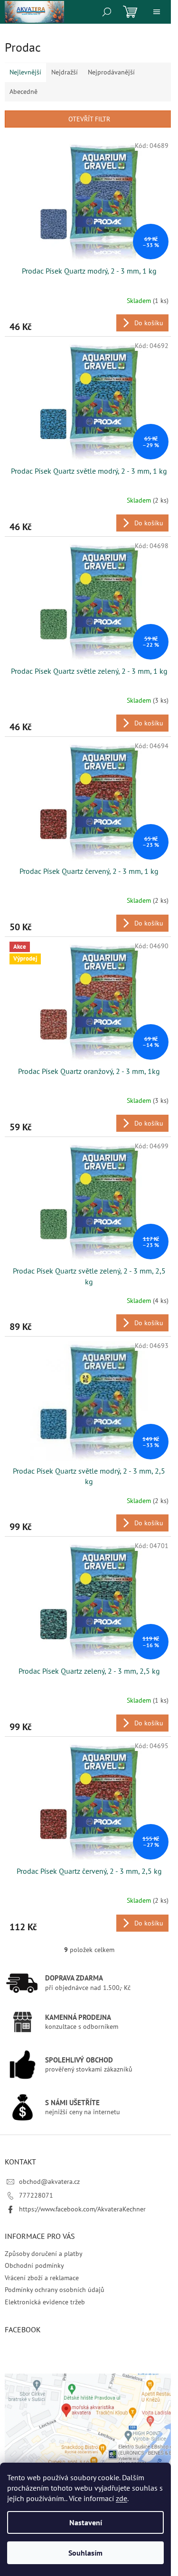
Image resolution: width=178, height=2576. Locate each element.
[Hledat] (107, 12)
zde (122, 2498)
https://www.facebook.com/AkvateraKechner (82, 2209)
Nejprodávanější (111, 72)
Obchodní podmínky (34, 2265)
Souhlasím (85, 2553)
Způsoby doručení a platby (44, 2254)
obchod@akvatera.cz (49, 2182)
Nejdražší (65, 72)
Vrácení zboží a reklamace (42, 2278)
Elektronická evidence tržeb (45, 2302)
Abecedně (23, 92)
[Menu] (157, 12)
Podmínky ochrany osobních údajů (55, 2290)
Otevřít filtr (89, 119)
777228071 (36, 2195)
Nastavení (86, 2522)
